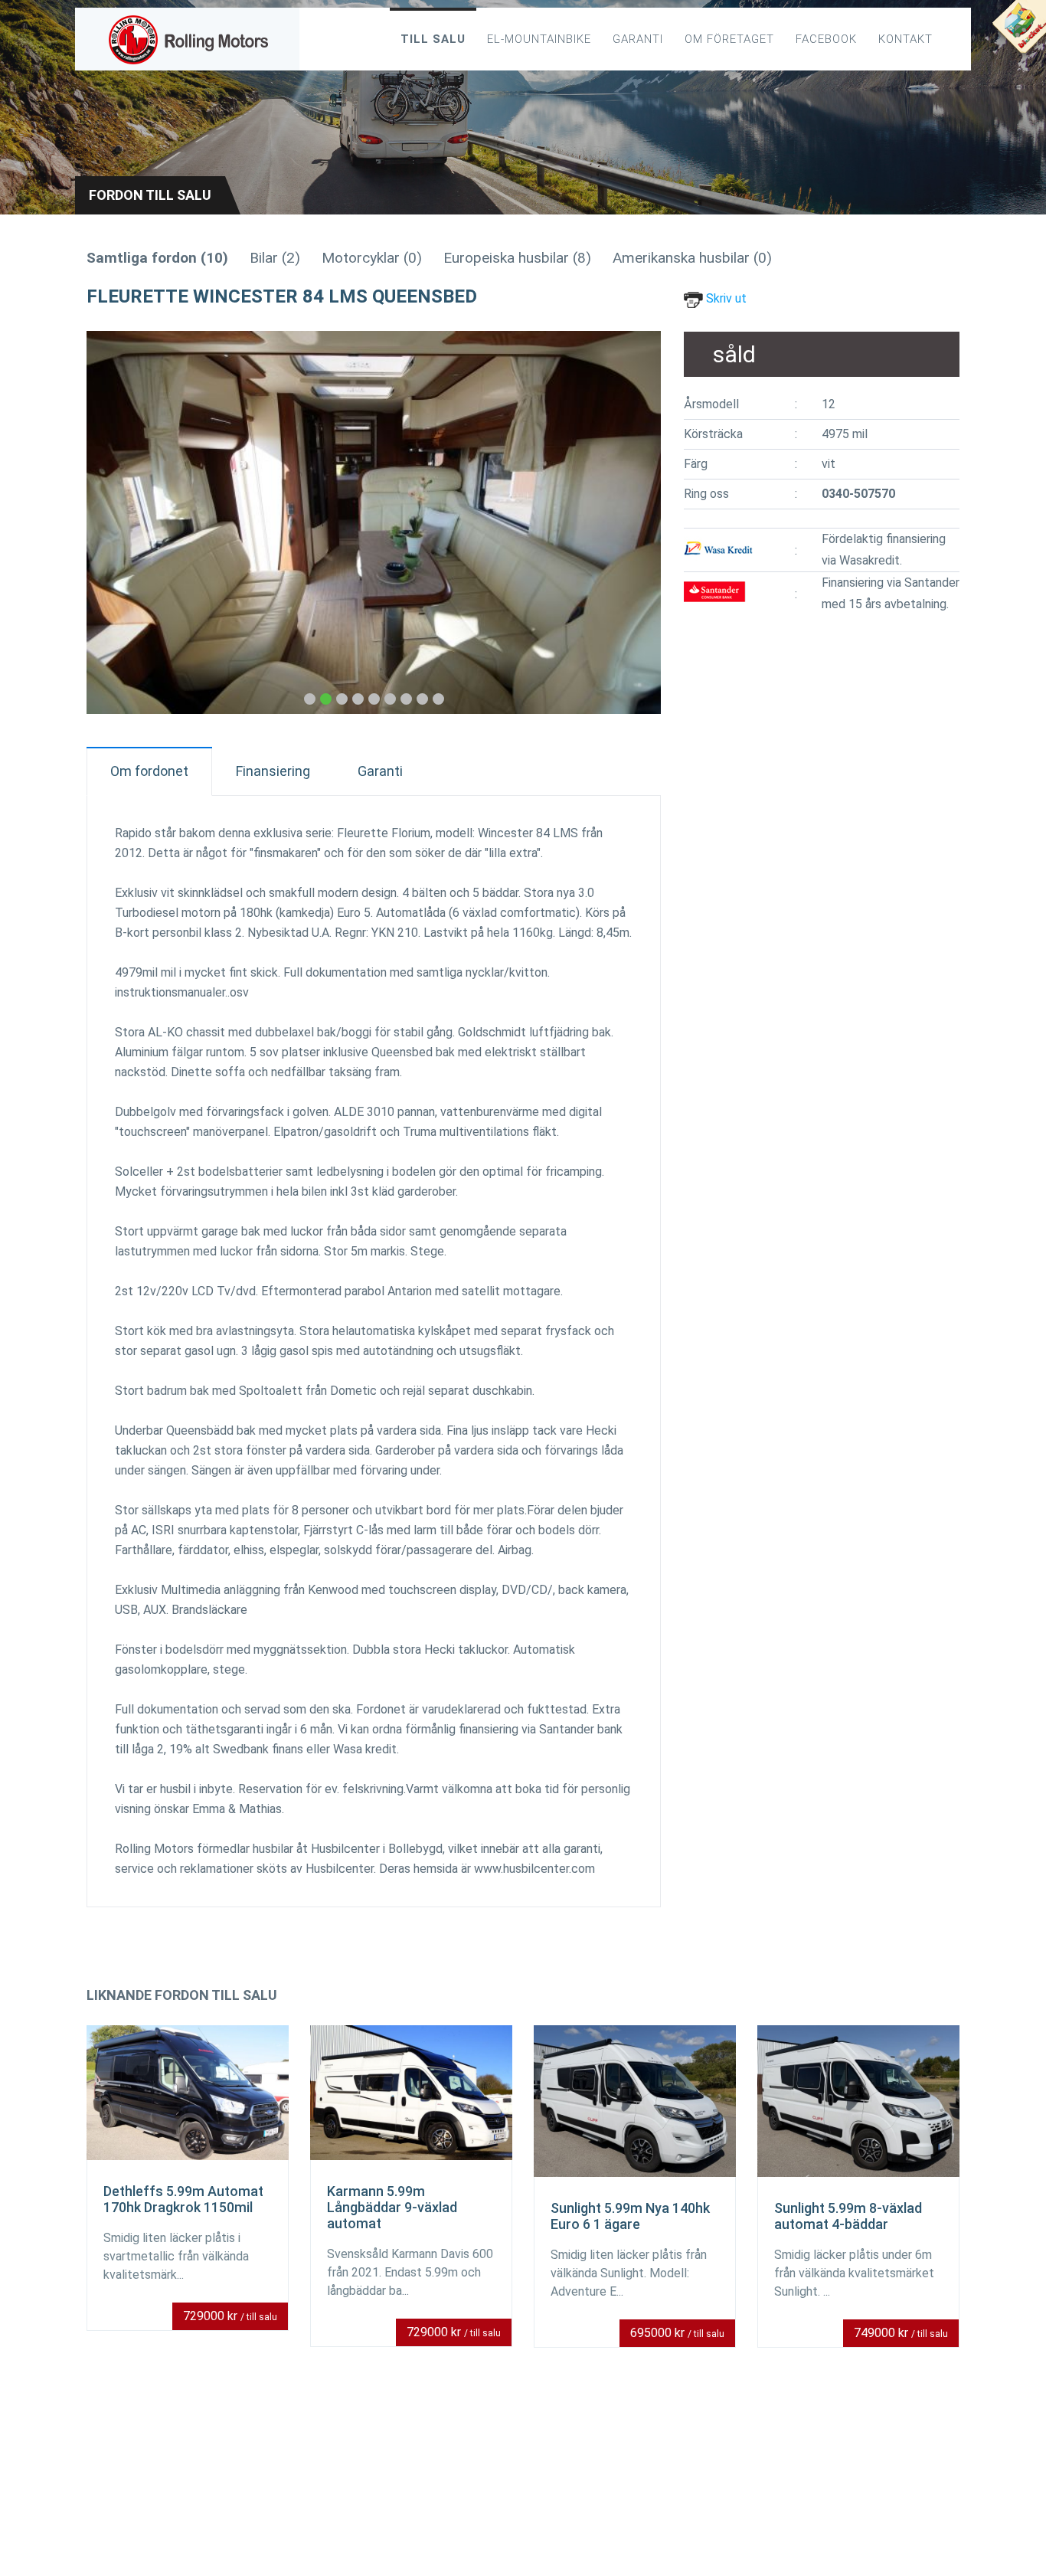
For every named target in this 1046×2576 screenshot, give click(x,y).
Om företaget (729, 39)
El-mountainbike (539, 39)
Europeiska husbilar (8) (517, 258)
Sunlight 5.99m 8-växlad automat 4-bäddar (848, 2216)
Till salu (433, 39)
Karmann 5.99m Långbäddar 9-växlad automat (392, 2207)
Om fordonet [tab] (149, 771)
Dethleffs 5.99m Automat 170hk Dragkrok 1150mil (183, 2199)
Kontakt (905, 39)
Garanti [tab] (380, 771)
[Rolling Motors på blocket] (1018, 31)
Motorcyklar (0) (372, 258)
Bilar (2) (275, 258)
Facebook (826, 39)
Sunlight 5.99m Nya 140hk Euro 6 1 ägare (630, 2216)
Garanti (638, 39)
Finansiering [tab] (273, 771)
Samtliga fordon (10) (157, 258)
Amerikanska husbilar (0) (692, 258)
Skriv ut (725, 298)
